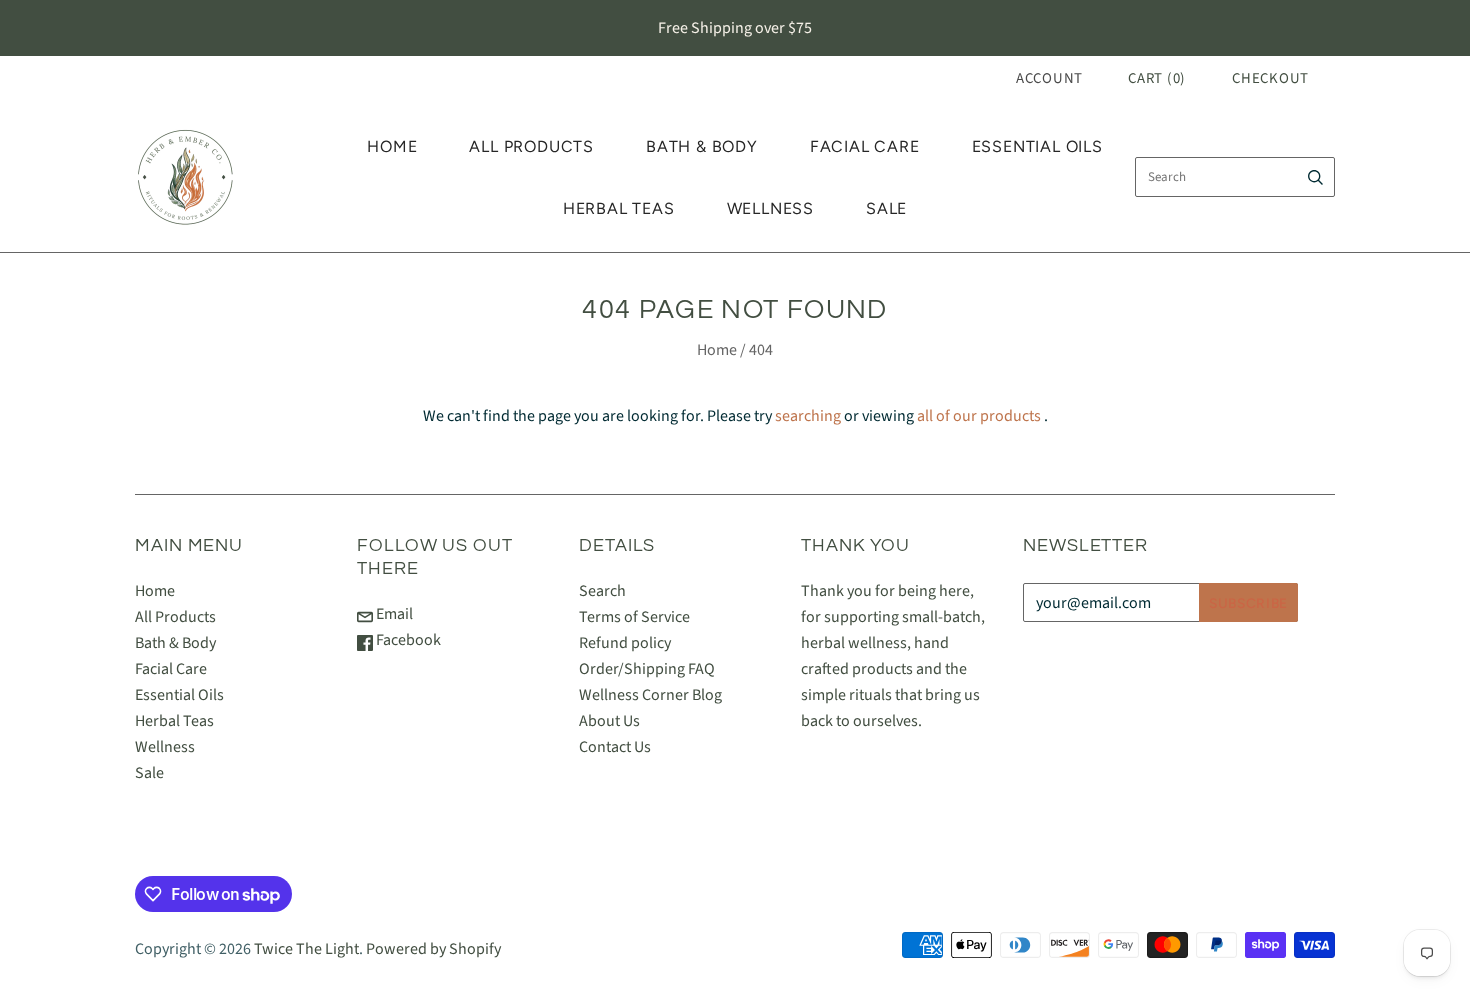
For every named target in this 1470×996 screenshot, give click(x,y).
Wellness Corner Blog (650, 695)
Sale (886, 208)
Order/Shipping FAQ (647, 669)
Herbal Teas (619, 208)
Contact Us (615, 747)
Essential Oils (1037, 146)
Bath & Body (702, 146)
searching (808, 416)
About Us (609, 721)
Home (392, 146)
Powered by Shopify (433, 949)
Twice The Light (306, 949)
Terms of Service (634, 617)
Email (393, 614)
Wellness (770, 208)
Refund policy (625, 643)
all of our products (979, 416)
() (1157, 78)
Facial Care (865, 146)
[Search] (1315, 177)
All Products (531, 146)
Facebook (407, 640)
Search (602, 591)
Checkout (1270, 78)
